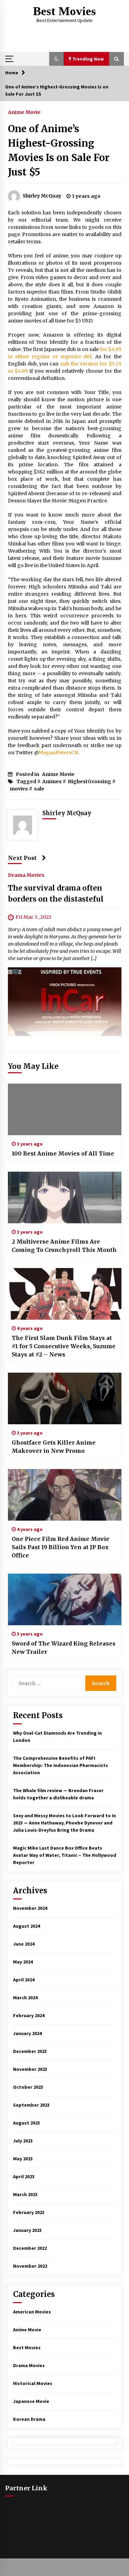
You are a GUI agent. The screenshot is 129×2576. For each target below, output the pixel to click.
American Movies (32, 2312)
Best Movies (64, 11)
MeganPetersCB (58, 753)
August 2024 (26, 1926)
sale (39, 789)
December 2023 (30, 2051)
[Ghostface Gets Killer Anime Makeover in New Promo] (65, 1398)
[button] (56, 59)
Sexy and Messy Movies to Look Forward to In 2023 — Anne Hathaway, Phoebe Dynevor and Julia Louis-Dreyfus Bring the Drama (64, 1823)
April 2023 (24, 2176)
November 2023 (30, 2069)
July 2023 (23, 2141)
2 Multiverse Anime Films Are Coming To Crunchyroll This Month (64, 1246)
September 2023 (31, 2105)
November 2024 (30, 1908)
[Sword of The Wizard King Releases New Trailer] (65, 1599)
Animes (52, 781)
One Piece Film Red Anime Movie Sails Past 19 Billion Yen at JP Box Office (61, 1547)
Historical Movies (33, 2383)
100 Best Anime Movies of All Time (63, 1153)
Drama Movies (26, 875)
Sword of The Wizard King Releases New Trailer (64, 1648)
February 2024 (29, 2015)
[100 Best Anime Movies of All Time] (65, 1109)
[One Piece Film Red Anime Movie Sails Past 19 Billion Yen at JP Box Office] (65, 1495)
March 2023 (25, 2194)
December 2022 (30, 2248)
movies (19, 789)
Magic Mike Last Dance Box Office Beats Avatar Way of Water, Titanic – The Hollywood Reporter (65, 1855)
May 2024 (23, 1962)
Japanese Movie (31, 2401)
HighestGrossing (89, 781)
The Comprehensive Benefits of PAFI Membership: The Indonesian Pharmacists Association (61, 1765)
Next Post (22, 858)
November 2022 (30, 2266)
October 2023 (28, 2087)
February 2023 (29, 2212)
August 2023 (26, 2123)
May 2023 (23, 2159)
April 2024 (24, 1980)
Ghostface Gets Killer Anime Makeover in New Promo (54, 1447)
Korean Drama (29, 2419)
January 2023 (27, 2230)
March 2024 (25, 1998)
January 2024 (27, 2033)
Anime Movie (24, 112)
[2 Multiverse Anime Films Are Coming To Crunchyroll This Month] (65, 1197)
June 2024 (24, 1944)
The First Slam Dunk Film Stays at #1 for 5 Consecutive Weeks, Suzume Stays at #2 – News (64, 1346)
